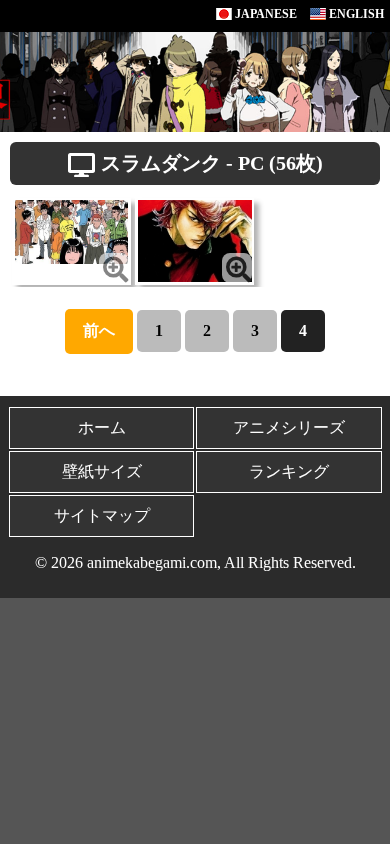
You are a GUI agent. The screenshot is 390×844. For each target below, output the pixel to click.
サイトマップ (102, 515)
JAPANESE (264, 14)
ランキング (289, 471)
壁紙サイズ (102, 471)
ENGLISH (355, 14)
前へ (99, 330)
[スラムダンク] (72, 230)
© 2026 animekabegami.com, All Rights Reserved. (195, 562)
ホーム (102, 427)
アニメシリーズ (289, 427)
